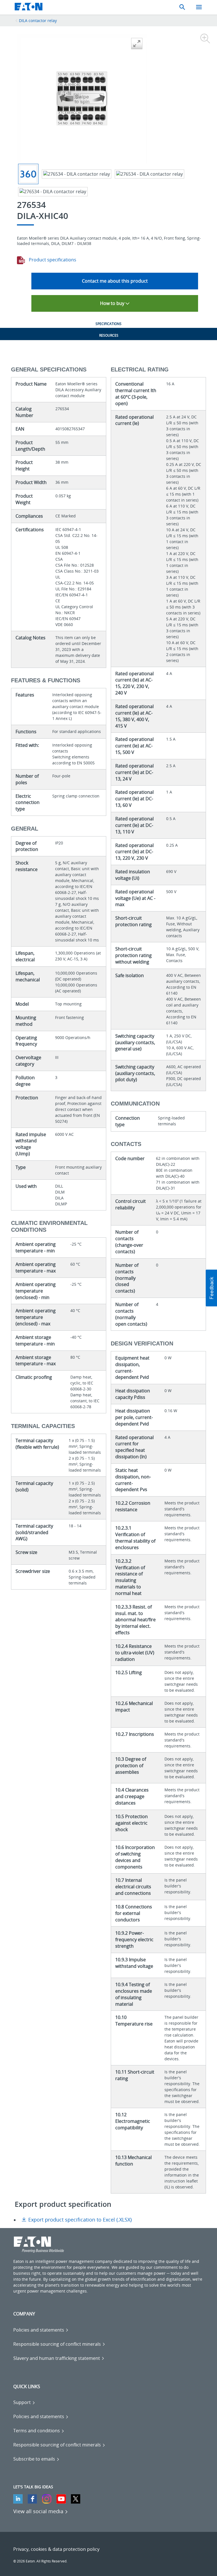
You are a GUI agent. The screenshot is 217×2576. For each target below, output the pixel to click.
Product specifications (52, 260)
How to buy (113, 303)
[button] (211, 1288)
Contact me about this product (115, 281)
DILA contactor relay (38, 21)
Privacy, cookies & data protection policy (56, 2549)
